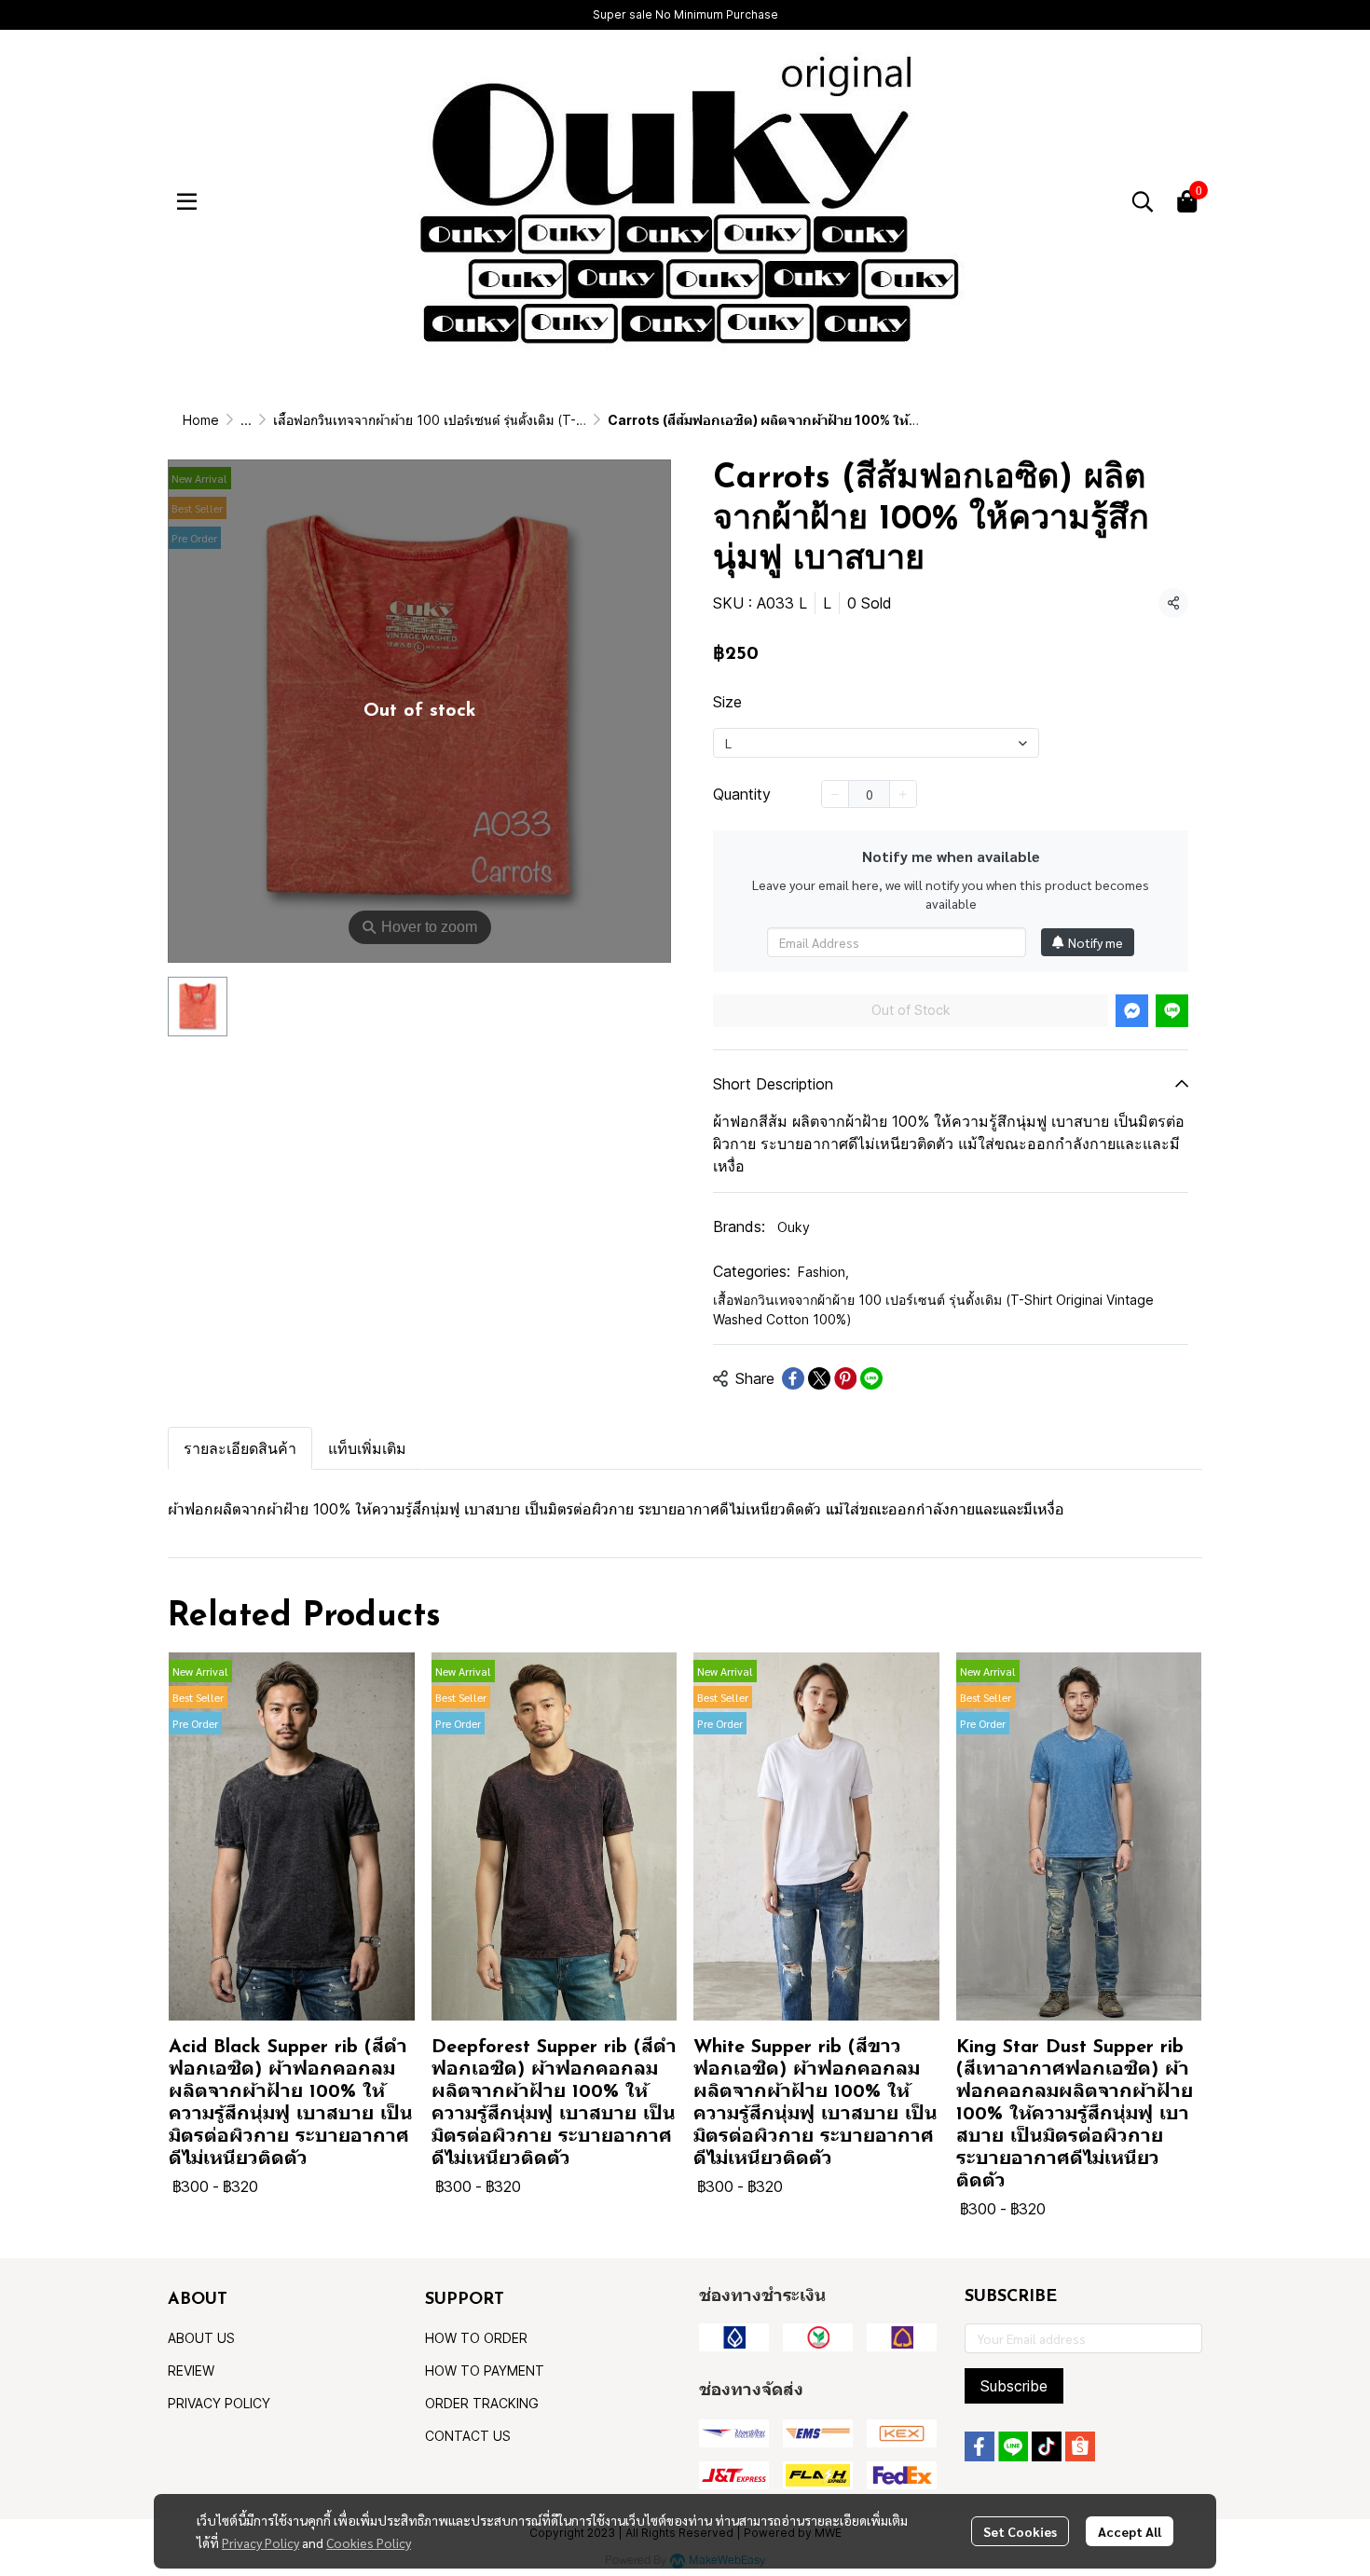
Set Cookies (1020, 2531)
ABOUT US (201, 2338)
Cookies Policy (369, 2542)
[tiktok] (1047, 2446)
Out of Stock (911, 1010)
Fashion (823, 1272)
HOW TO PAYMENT (485, 2370)
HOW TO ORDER (476, 2338)
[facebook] (980, 2446)
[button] (1143, 201)
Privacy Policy (260, 2542)
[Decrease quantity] (835, 794)
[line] (1013, 2446)
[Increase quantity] (903, 794)
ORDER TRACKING (482, 2403)
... (246, 420)
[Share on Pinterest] (845, 1378)
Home (201, 420)
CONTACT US (468, 2436)
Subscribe (1014, 2386)
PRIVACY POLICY (219, 2403)
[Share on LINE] (871, 1378)
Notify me (1096, 942)
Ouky (794, 1227)
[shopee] (1080, 2446)
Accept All (1130, 2531)
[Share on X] (819, 1378)
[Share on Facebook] (793, 1378)
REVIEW (191, 2370)
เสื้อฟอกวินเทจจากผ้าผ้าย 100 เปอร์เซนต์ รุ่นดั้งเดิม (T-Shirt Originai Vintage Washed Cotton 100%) (561, 420)
